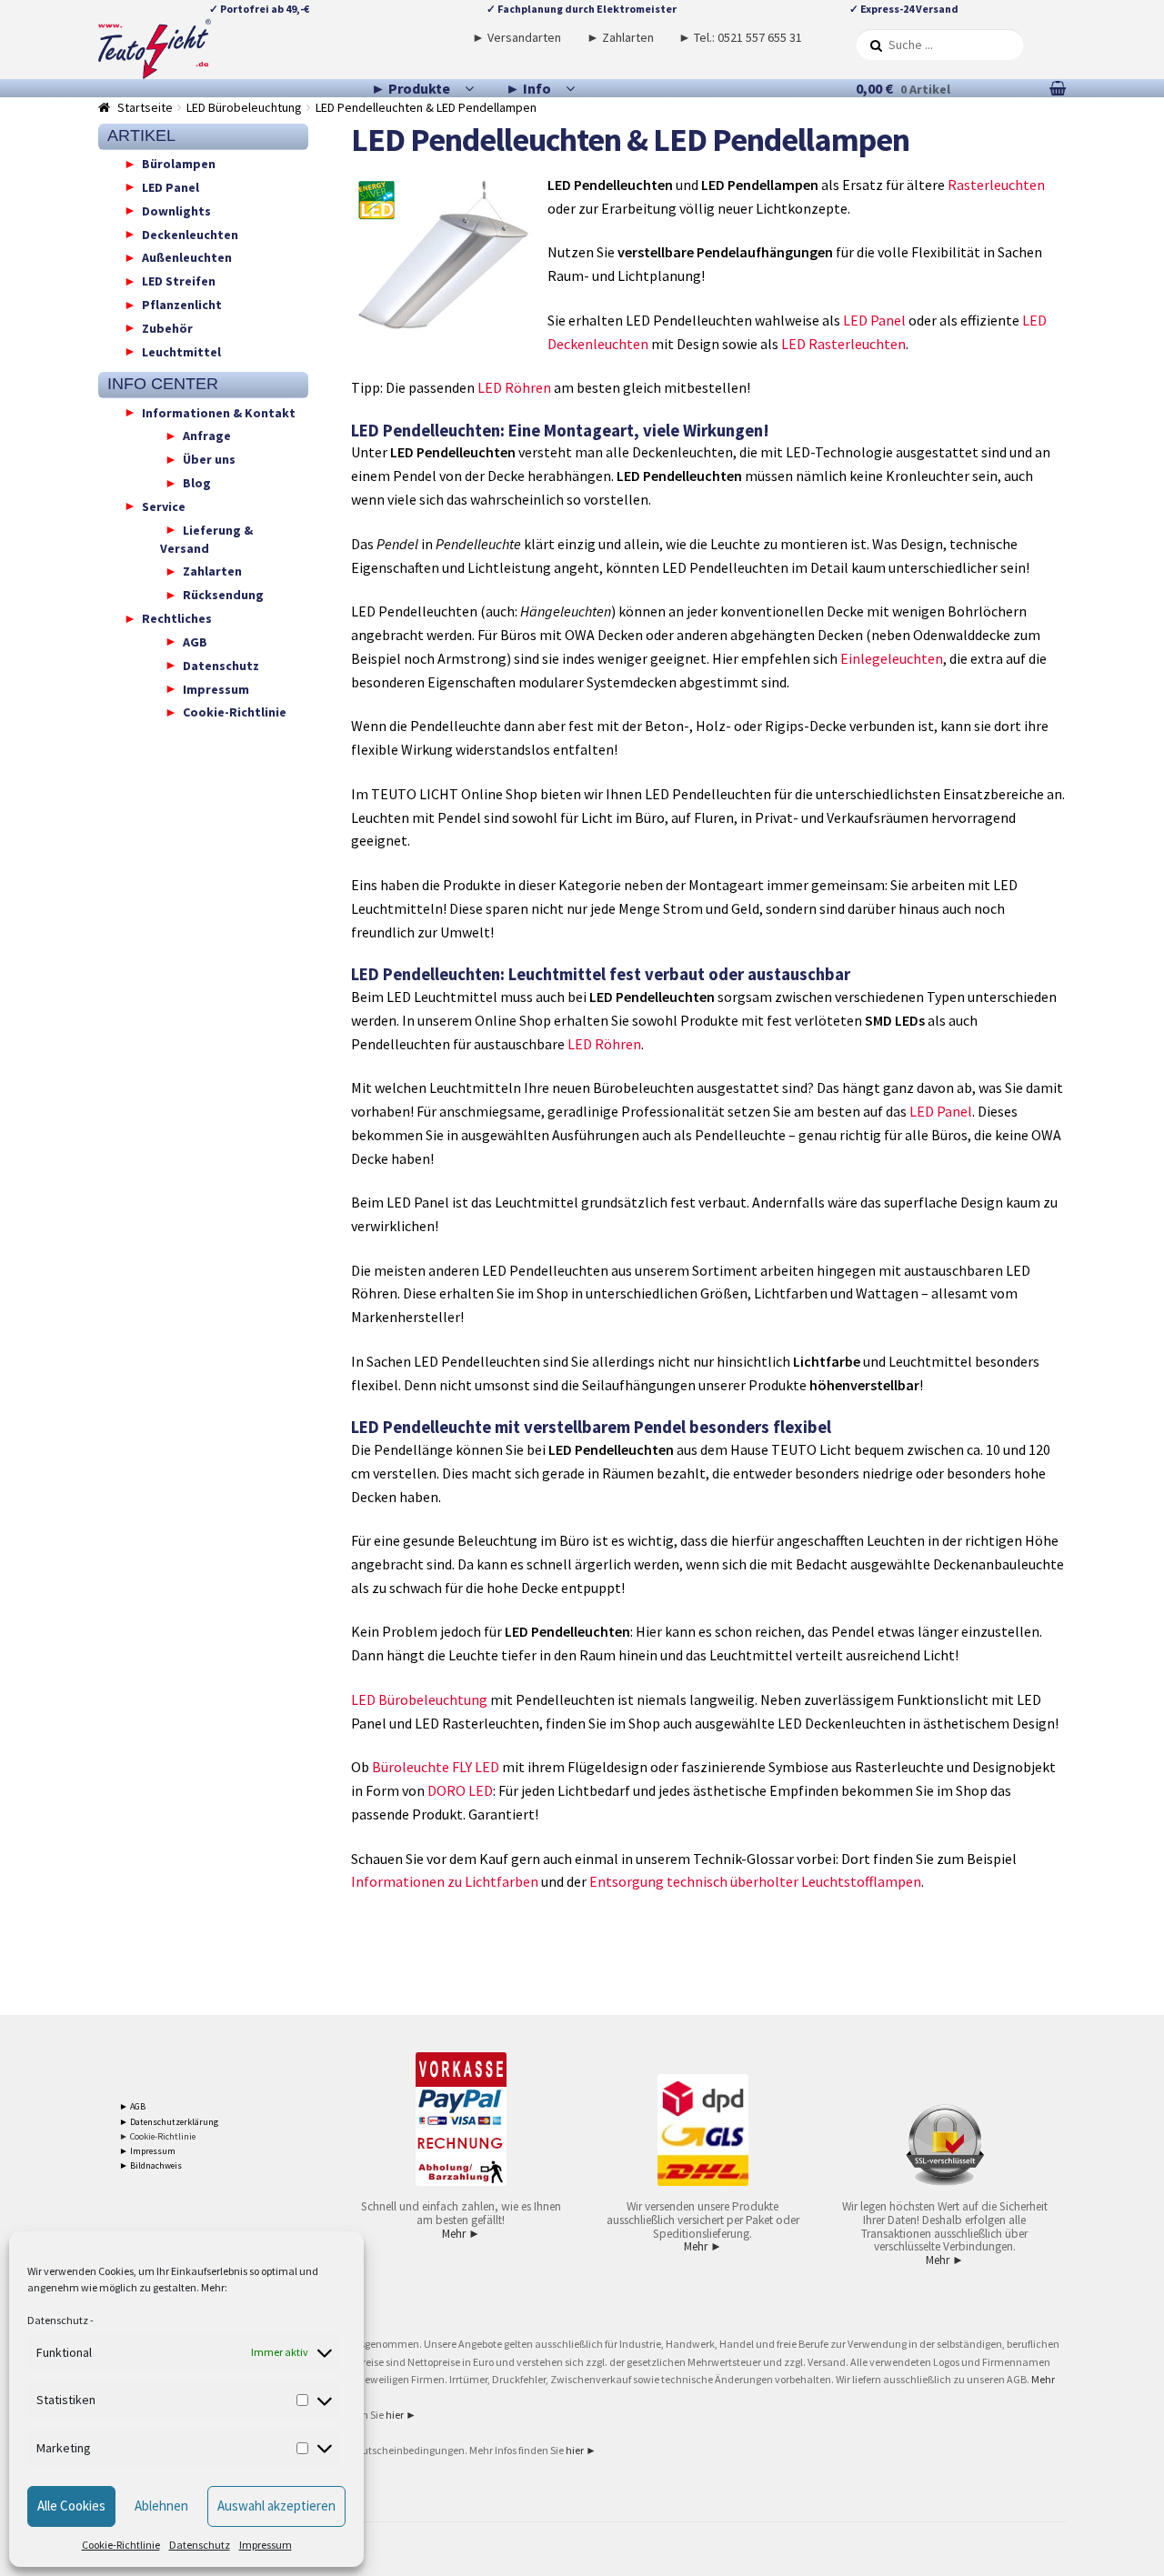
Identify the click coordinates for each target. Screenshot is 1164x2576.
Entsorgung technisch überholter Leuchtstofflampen (755, 1881)
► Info (528, 88)
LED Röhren (514, 387)
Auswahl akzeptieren (276, 2506)
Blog (197, 483)
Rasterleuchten (996, 185)
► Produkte (411, 88)
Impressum (266, 2545)
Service (164, 506)
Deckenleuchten (190, 234)
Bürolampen (179, 164)
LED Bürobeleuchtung (244, 107)
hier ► (401, 2415)
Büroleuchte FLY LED (436, 1767)
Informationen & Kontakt (219, 412)
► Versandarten (517, 37)
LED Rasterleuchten (843, 344)
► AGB (132, 2106)
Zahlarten (212, 571)
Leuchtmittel (181, 351)
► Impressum (147, 2151)
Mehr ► (461, 2234)
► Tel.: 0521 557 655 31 (740, 37)
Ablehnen (161, 2506)
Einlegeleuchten (892, 658)
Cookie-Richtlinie (121, 2545)
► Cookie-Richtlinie (157, 2136)
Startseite (145, 107)
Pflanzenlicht (182, 305)
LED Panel (874, 320)
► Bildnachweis (151, 2165)
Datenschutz (58, 2320)
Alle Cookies (71, 2506)
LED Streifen (179, 281)
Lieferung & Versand (206, 538)
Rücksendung (223, 595)
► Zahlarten (620, 37)
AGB (195, 641)
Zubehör (167, 327)
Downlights (176, 210)
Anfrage (207, 436)
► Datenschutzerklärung (169, 2122)
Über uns (209, 459)
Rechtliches (177, 618)
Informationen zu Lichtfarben (445, 1881)
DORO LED (460, 1790)
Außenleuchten (187, 257)
